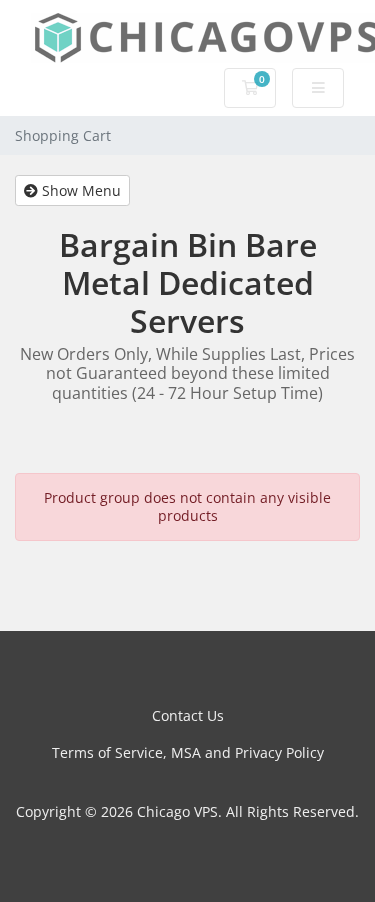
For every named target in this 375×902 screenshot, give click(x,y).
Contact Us (188, 715)
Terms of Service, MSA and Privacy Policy (188, 752)
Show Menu (79, 190)
